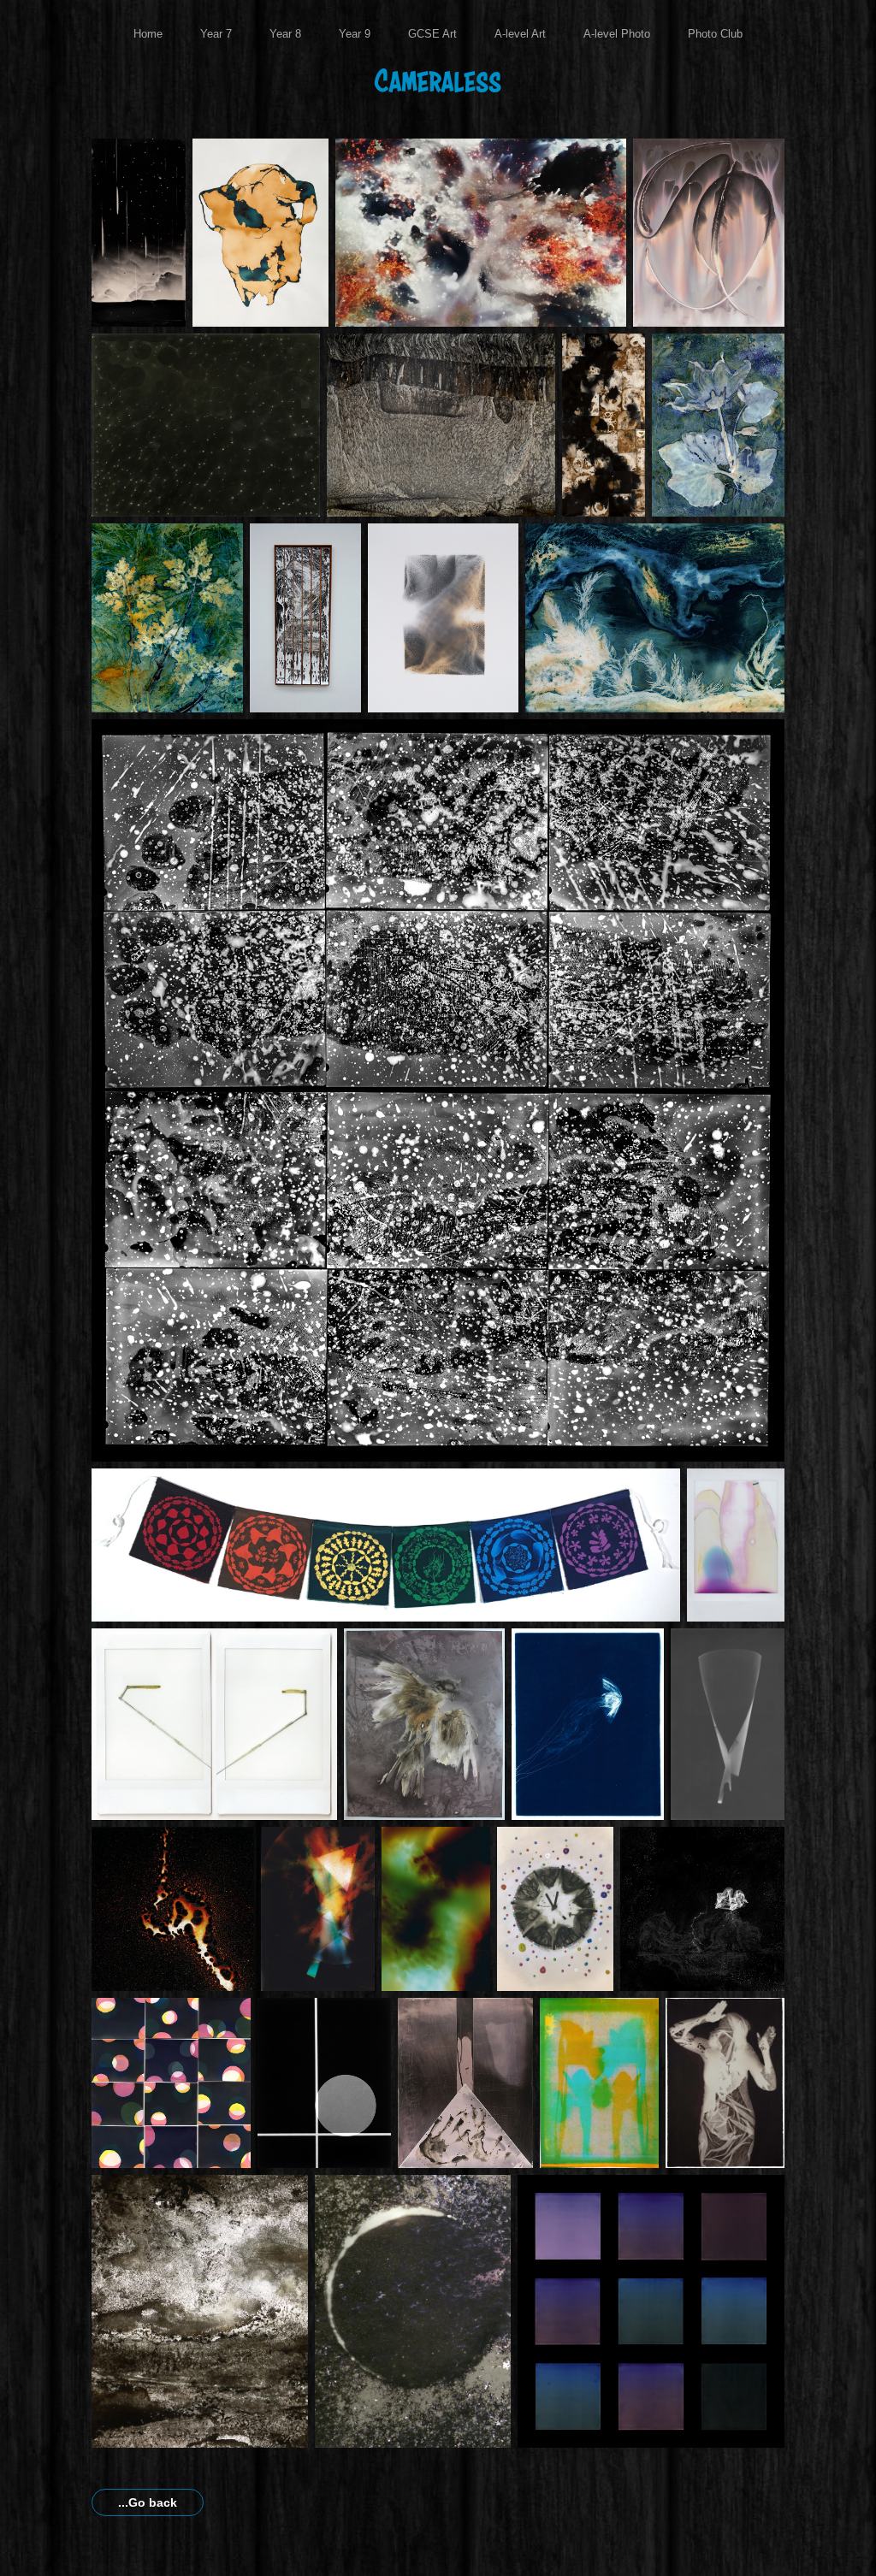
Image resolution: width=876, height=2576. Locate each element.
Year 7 (216, 34)
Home (148, 34)
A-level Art (520, 34)
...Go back (148, 2502)
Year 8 (285, 34)
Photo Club (715, 34)
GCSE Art (432, 34)
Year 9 (355, 34)
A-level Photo (617, 34)
